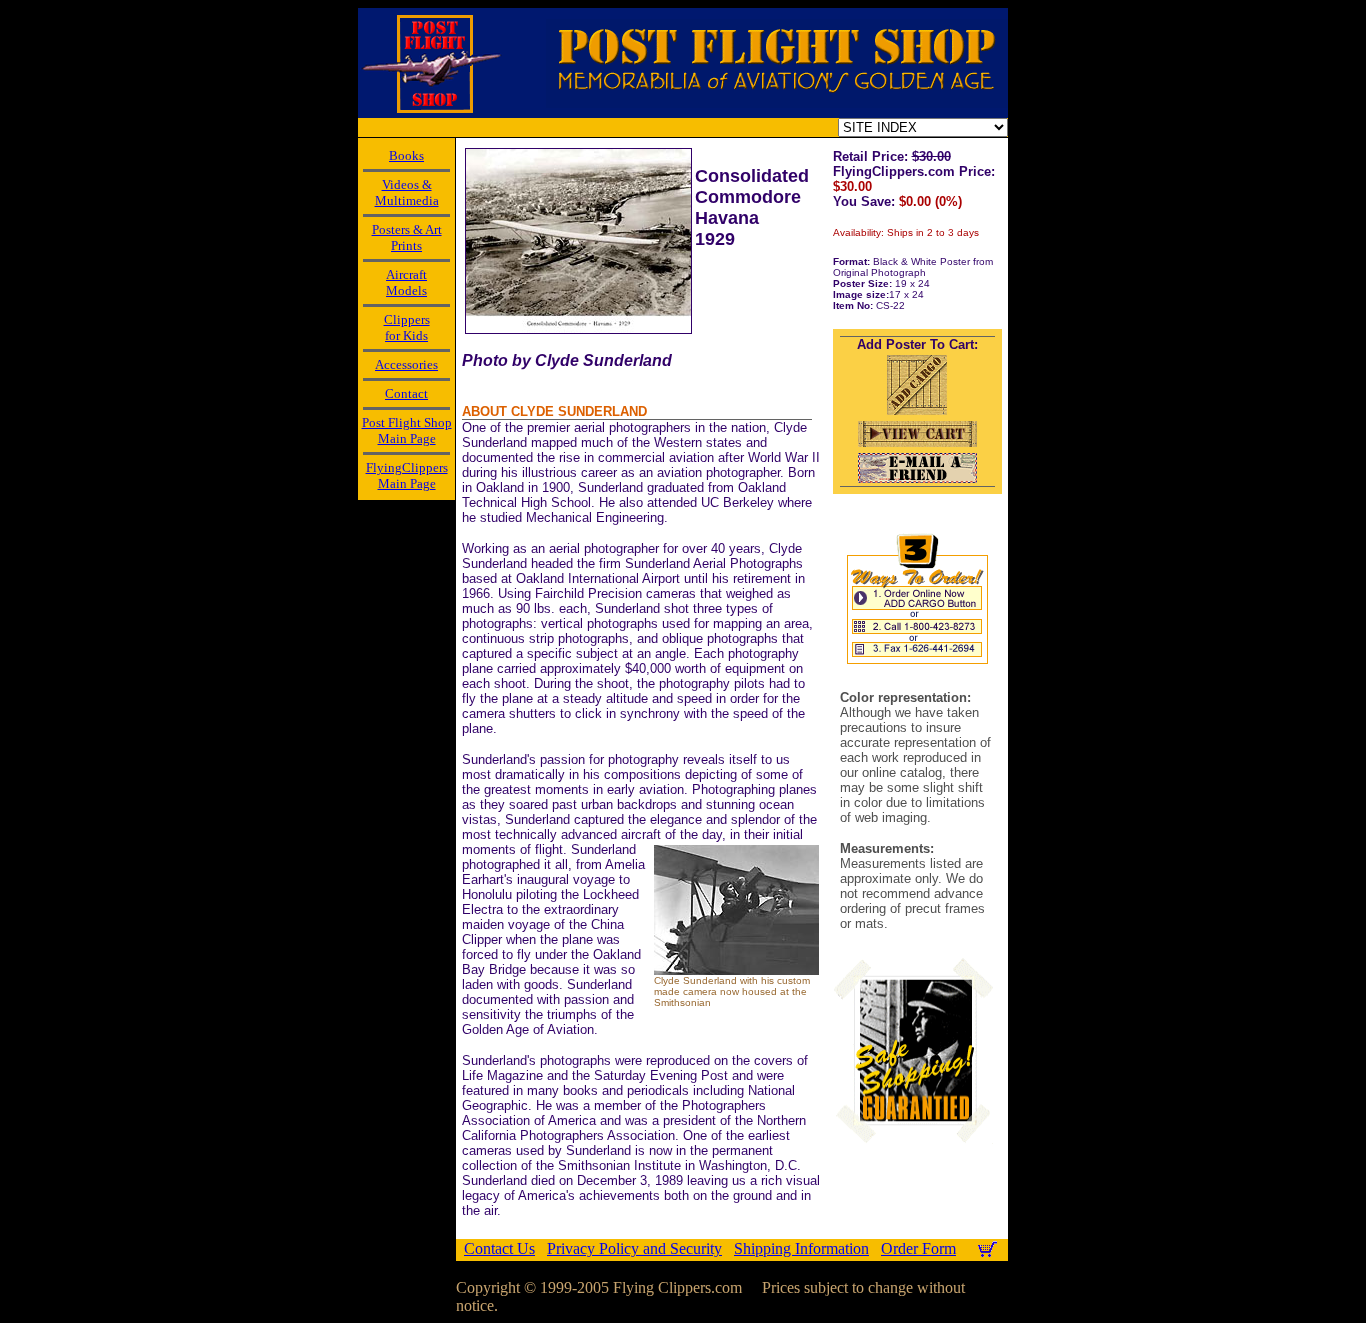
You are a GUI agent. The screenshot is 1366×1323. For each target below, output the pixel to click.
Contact (406, 393)
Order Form (918, 1248)
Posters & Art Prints (407, 237)
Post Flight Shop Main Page (407, 430)
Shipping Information (801, 1248)
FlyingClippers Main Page (407, 475)
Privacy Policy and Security (634, 1248)
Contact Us (499, 1248)
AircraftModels (406, 282)
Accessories (406, 364)
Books (406, 155)
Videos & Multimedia (407, 192)
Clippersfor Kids (407, 327)
